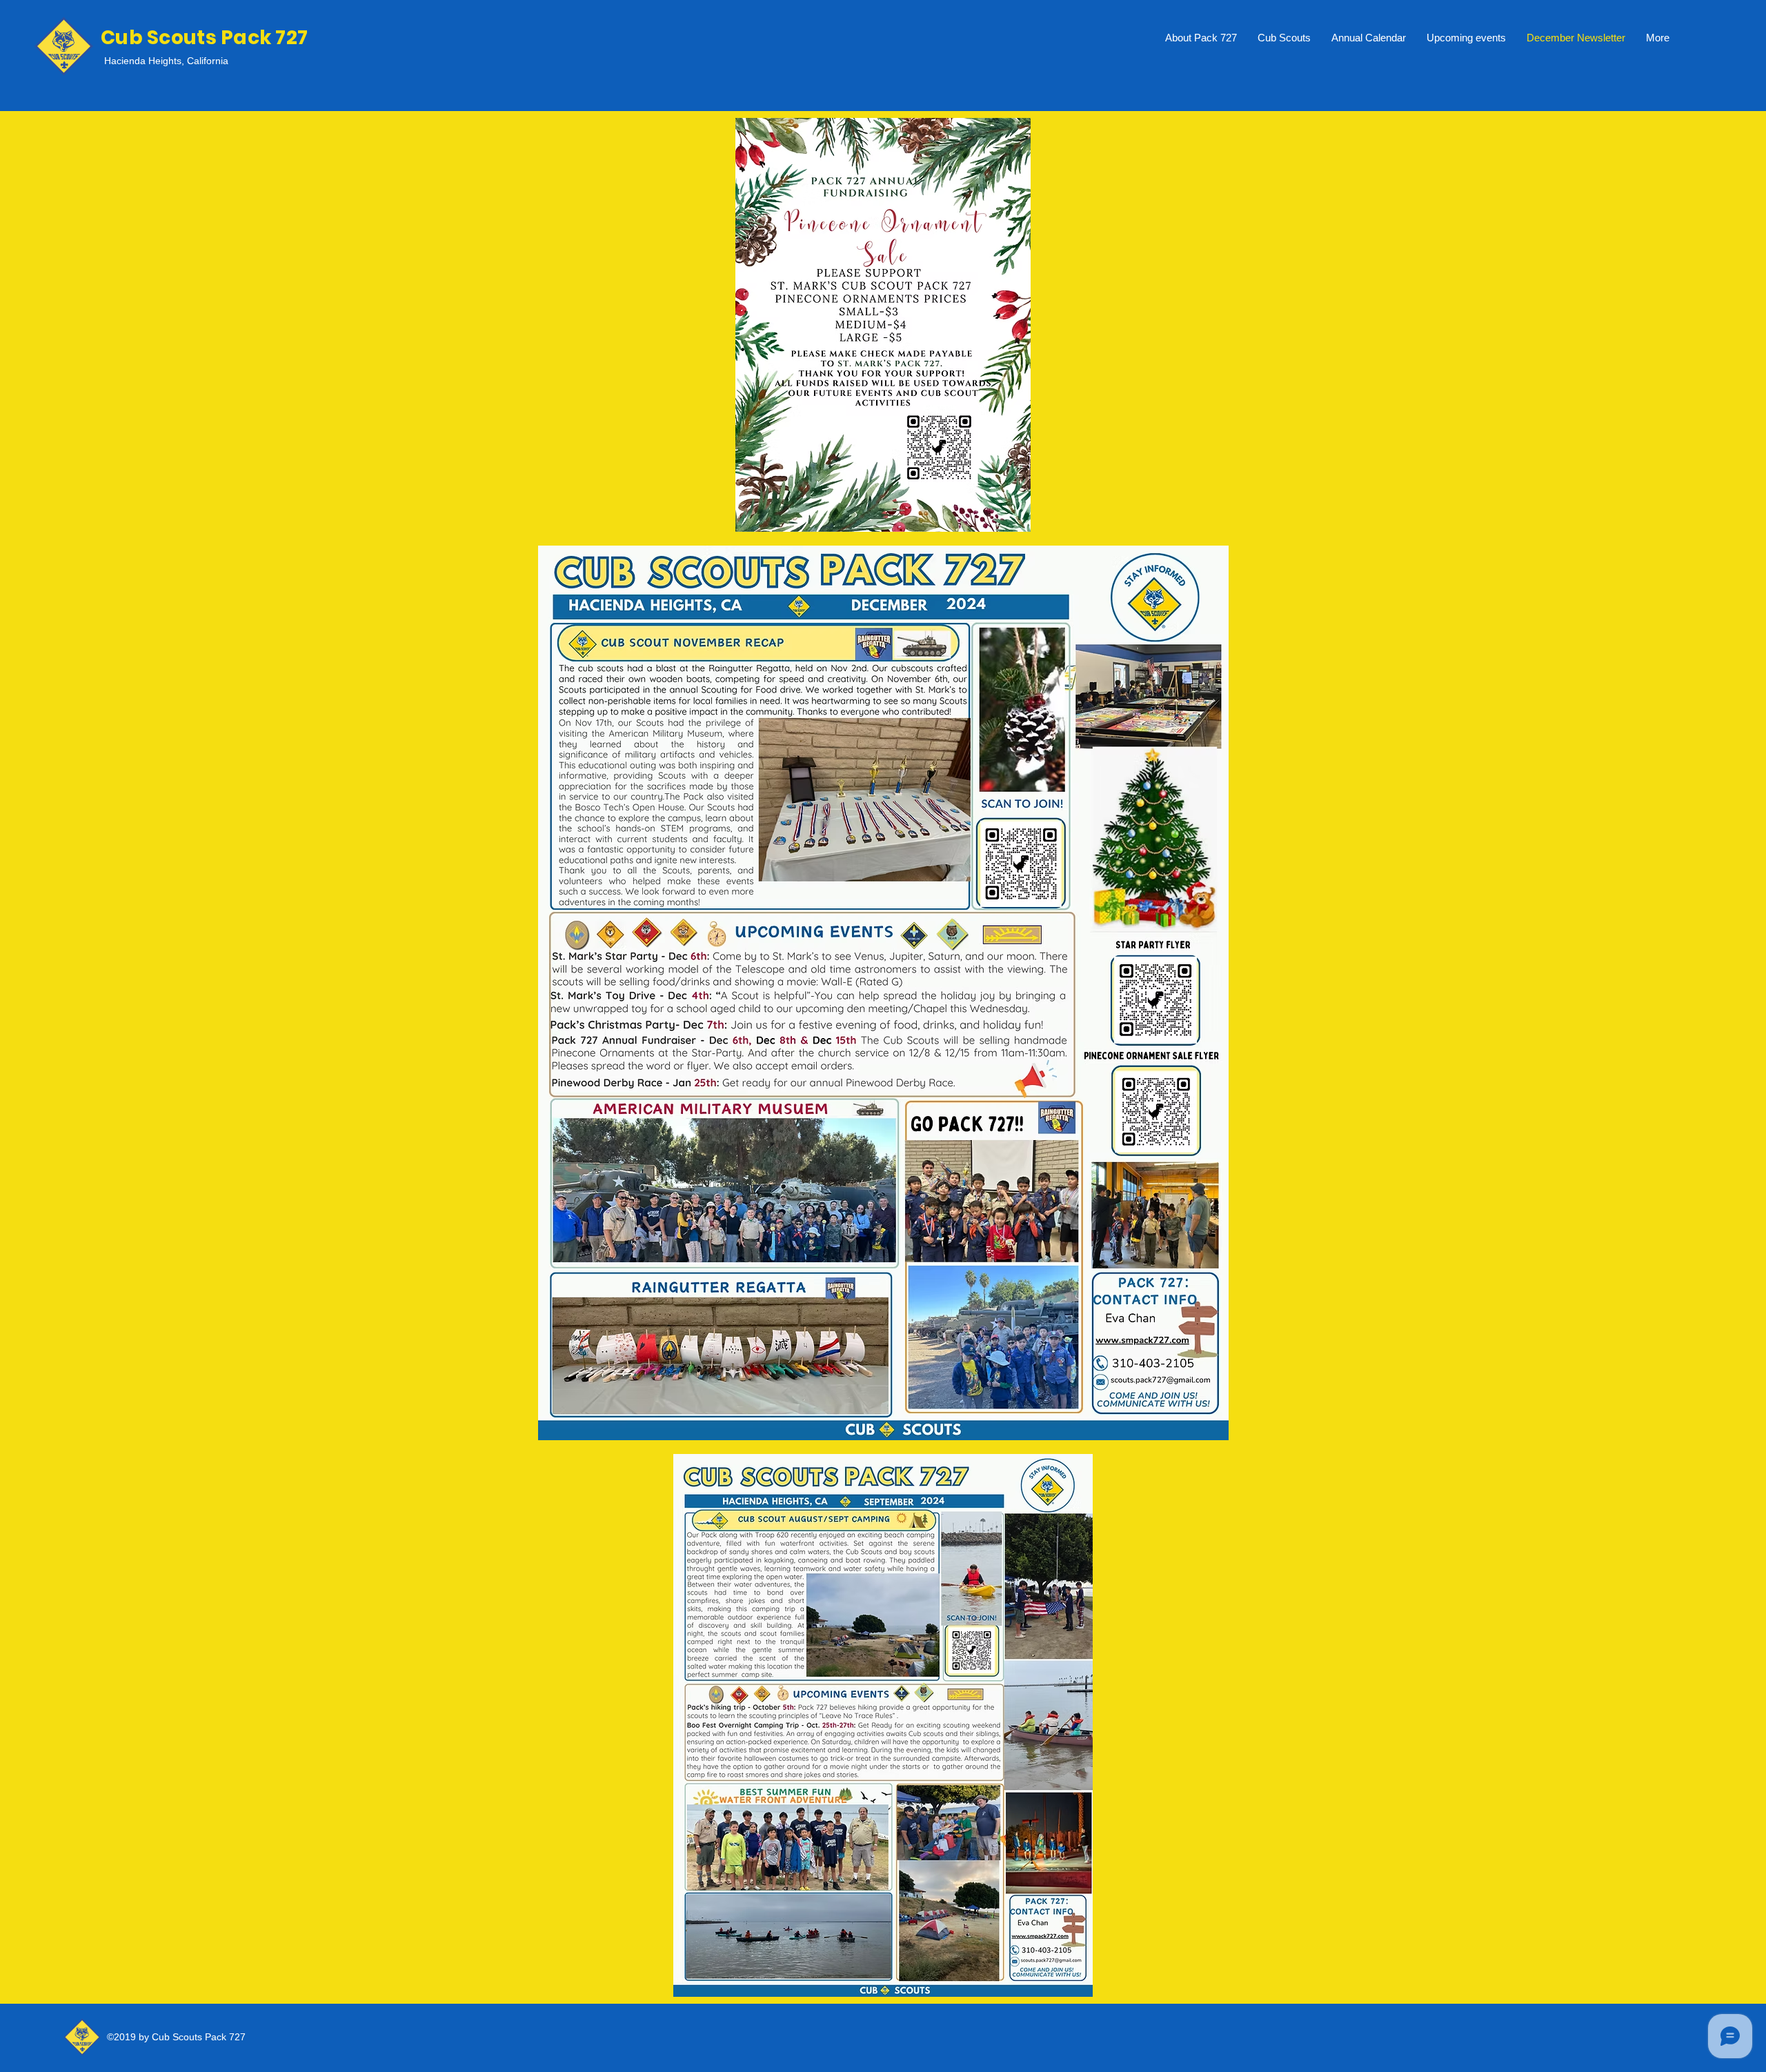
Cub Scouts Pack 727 (204, 38)
